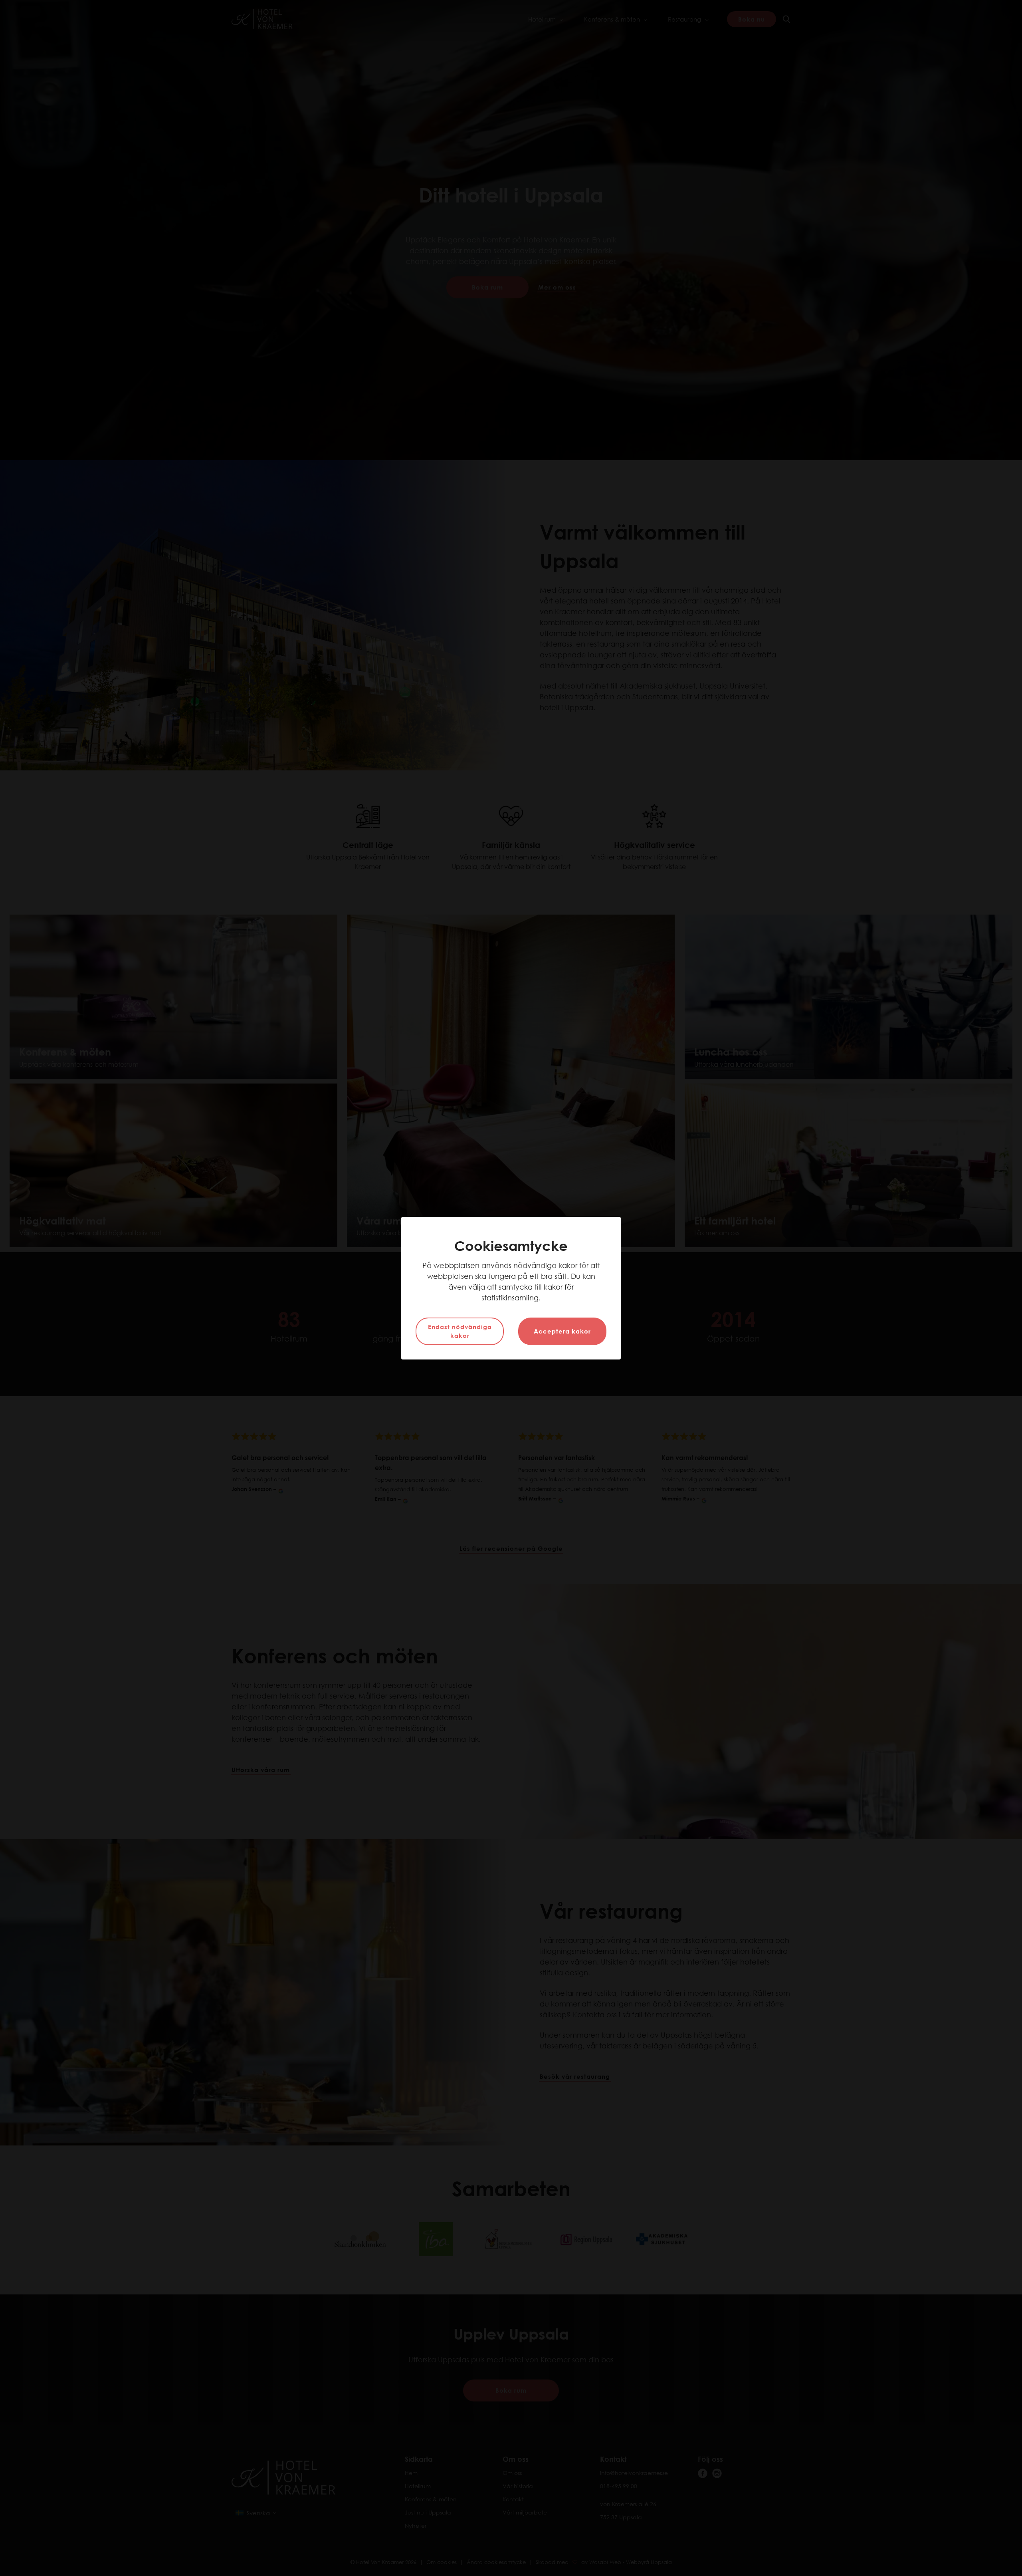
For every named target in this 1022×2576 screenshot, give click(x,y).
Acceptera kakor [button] (562, 1331)
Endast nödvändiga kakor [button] (460, 1331)
